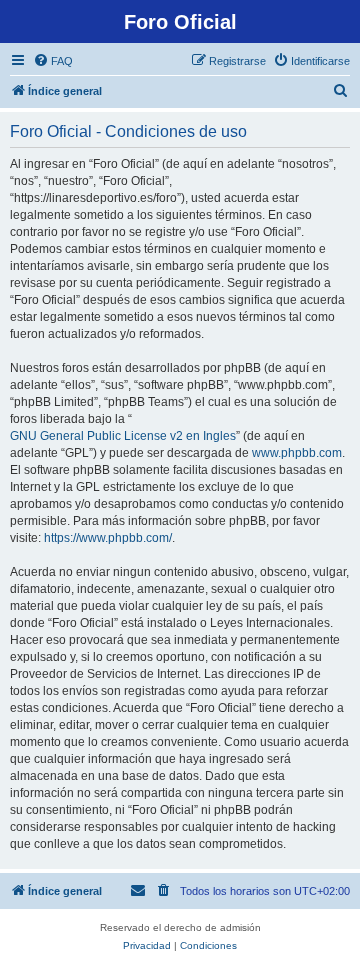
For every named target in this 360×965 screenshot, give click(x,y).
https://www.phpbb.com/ (108, 538)
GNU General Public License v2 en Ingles (123, 436)
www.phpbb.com (297, 453)
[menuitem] (53, 61)
